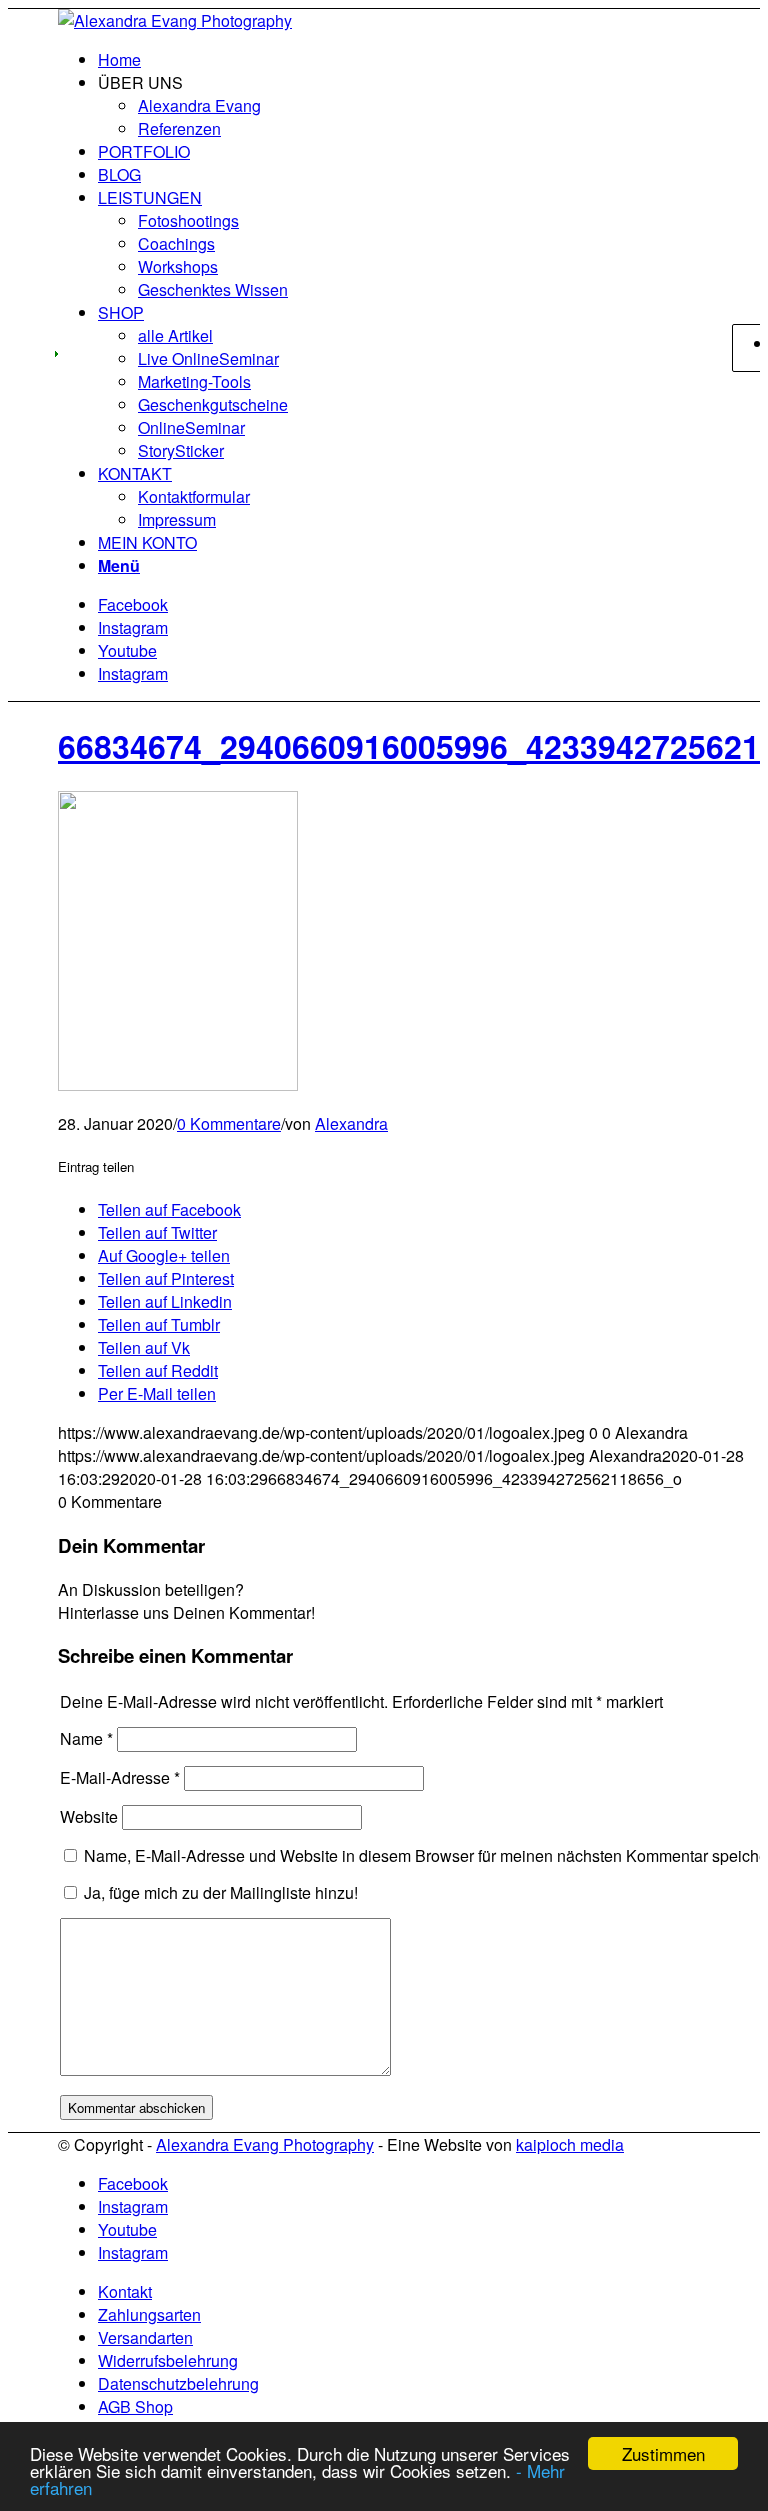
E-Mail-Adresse (120, 1777)
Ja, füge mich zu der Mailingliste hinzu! (219, 1892)
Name (86, 1738)
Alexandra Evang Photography (265, 2144)
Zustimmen (663, 2453)
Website (89, 1816)
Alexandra (351, 1123)
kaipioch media (570, 2144)
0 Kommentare (229, 1123)
